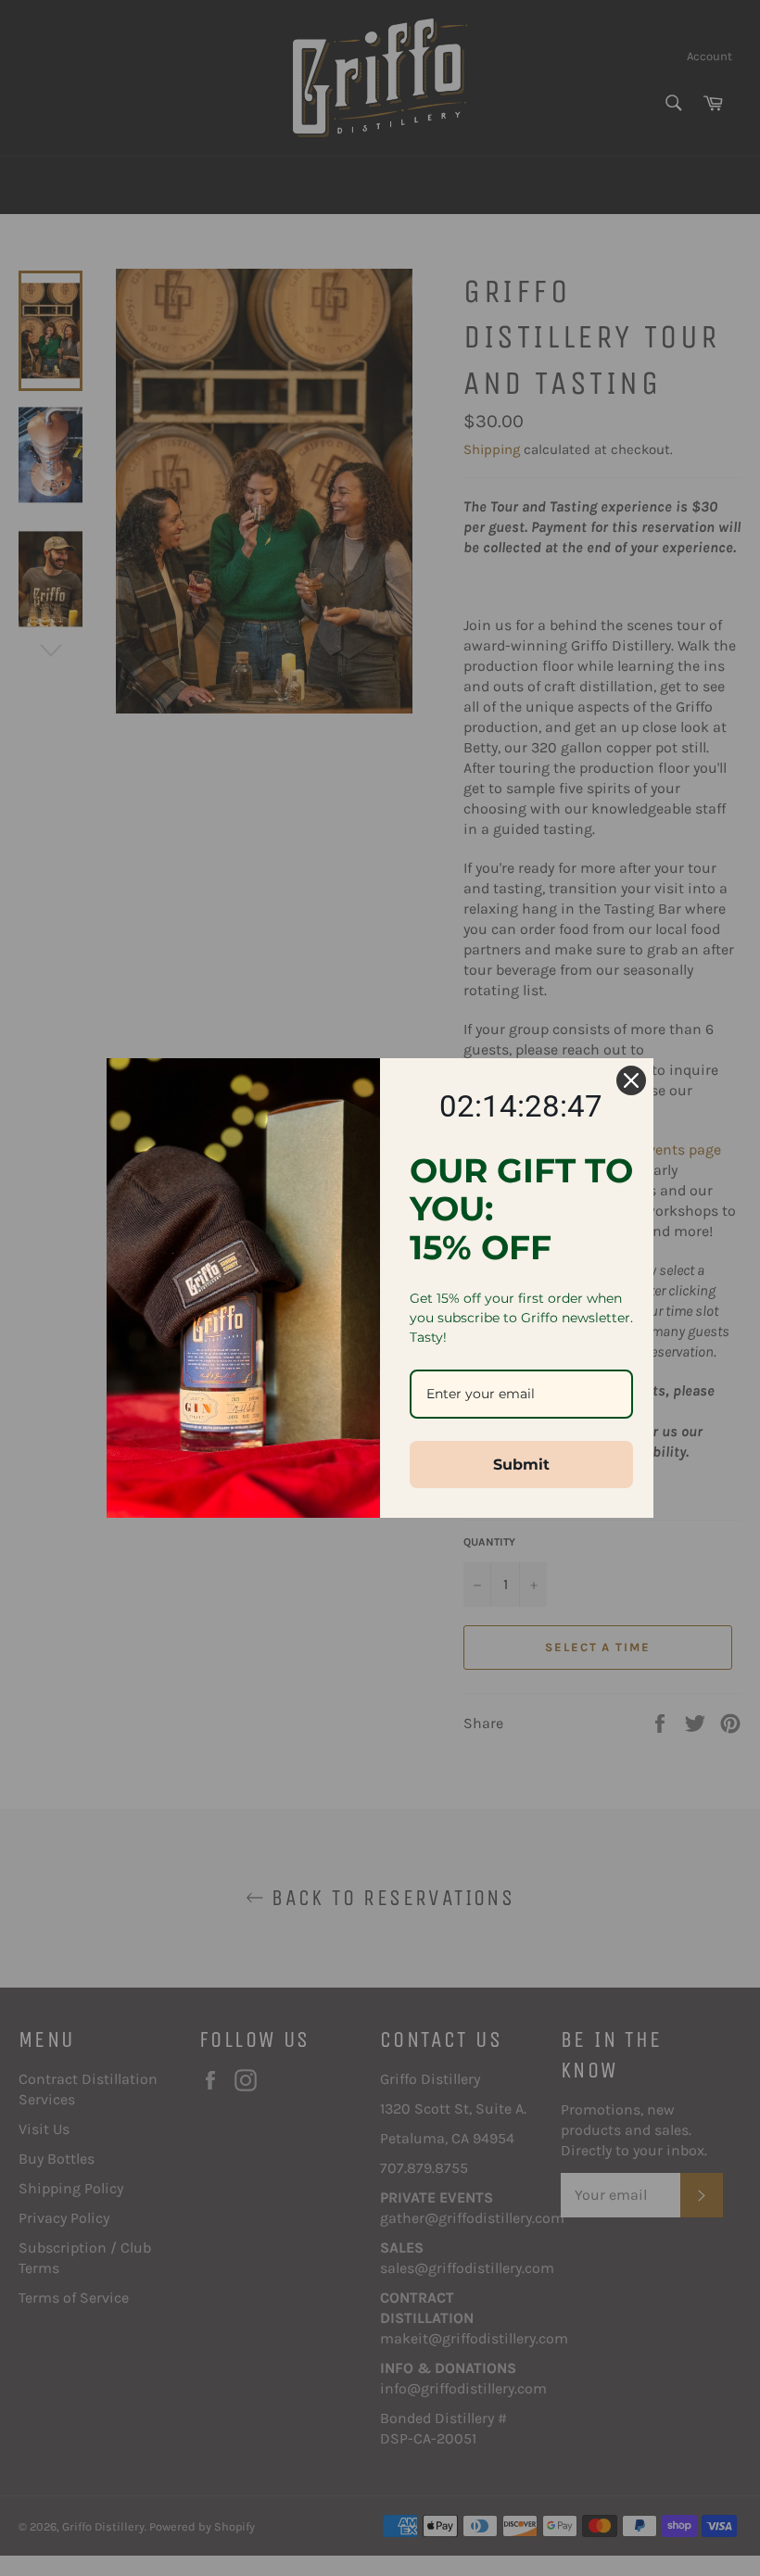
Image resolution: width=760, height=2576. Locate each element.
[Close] (631, 1080)
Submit (521, 1465)
